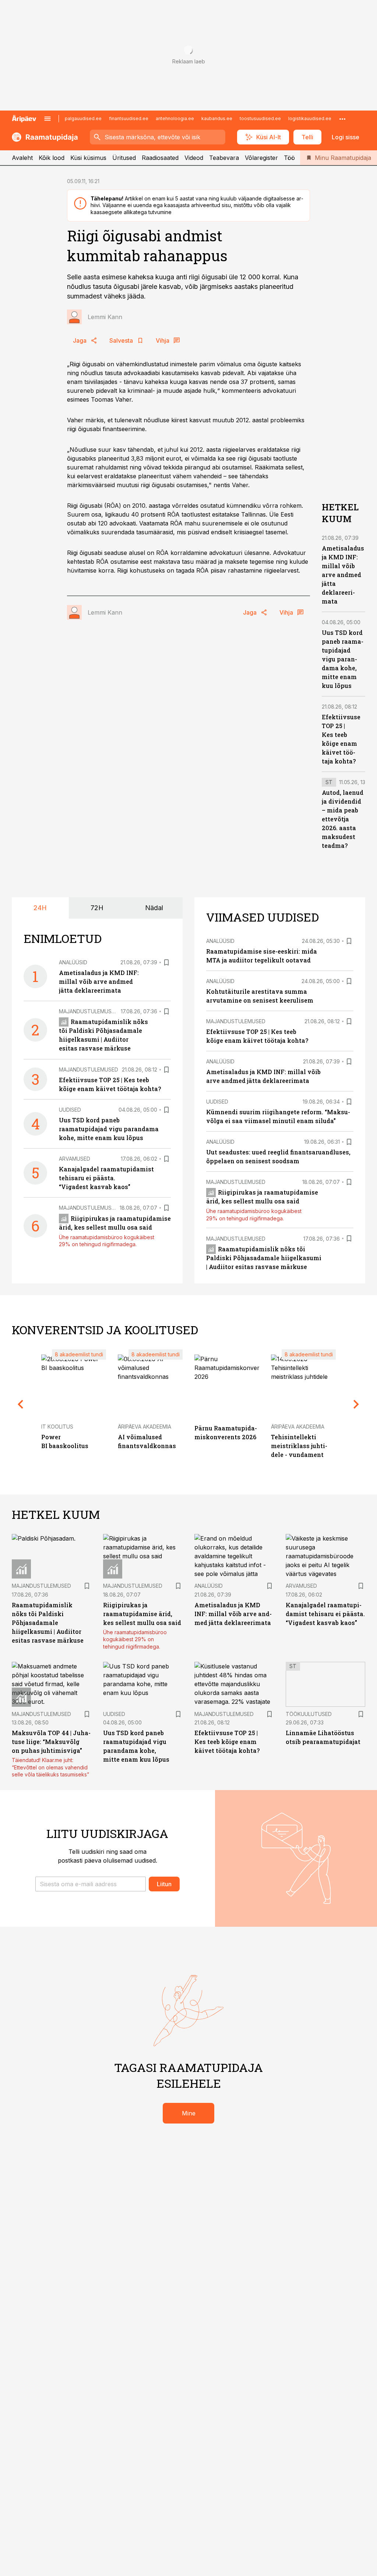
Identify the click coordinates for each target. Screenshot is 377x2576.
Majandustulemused (89, 1011)
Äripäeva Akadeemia (145, 1427)
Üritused (124, 158)
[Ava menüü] (47, 119)
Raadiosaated (160, 158)
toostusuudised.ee (260, 118)
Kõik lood (52, 158)
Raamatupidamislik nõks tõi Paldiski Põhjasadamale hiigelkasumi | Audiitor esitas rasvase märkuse (264, 1258)
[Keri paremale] (356, 1404)
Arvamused (75, 1159)
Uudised (70, 1110)
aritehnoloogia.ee (175, 118)
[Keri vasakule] (21, 1404)
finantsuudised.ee (129, 118)
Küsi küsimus (88, 158)
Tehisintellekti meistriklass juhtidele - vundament (299, 1446)
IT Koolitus (57, 1427)
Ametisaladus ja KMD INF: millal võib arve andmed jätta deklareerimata (343, 575)
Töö (289, 158)
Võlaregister (261, 158)
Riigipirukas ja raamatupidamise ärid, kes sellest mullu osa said (142, 1614)
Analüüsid (73, 962)
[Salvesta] (166, 962)
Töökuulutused (309, 1714)
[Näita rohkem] (342, 119)
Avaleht (22, 158)
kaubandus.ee (217, 118)
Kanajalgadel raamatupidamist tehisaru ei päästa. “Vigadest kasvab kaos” (106, 1178)
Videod (194, 158)
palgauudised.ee (83, 118)
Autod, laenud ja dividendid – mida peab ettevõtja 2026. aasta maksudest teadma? (343, 819)
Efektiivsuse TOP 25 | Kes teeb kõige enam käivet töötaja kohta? (227, 1742)
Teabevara (224, 158)
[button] (91, 1884)
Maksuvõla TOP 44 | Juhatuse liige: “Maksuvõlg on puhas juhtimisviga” (51, 1742)
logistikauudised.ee (310, 118)
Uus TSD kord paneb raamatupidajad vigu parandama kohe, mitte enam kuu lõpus (343, 659)
